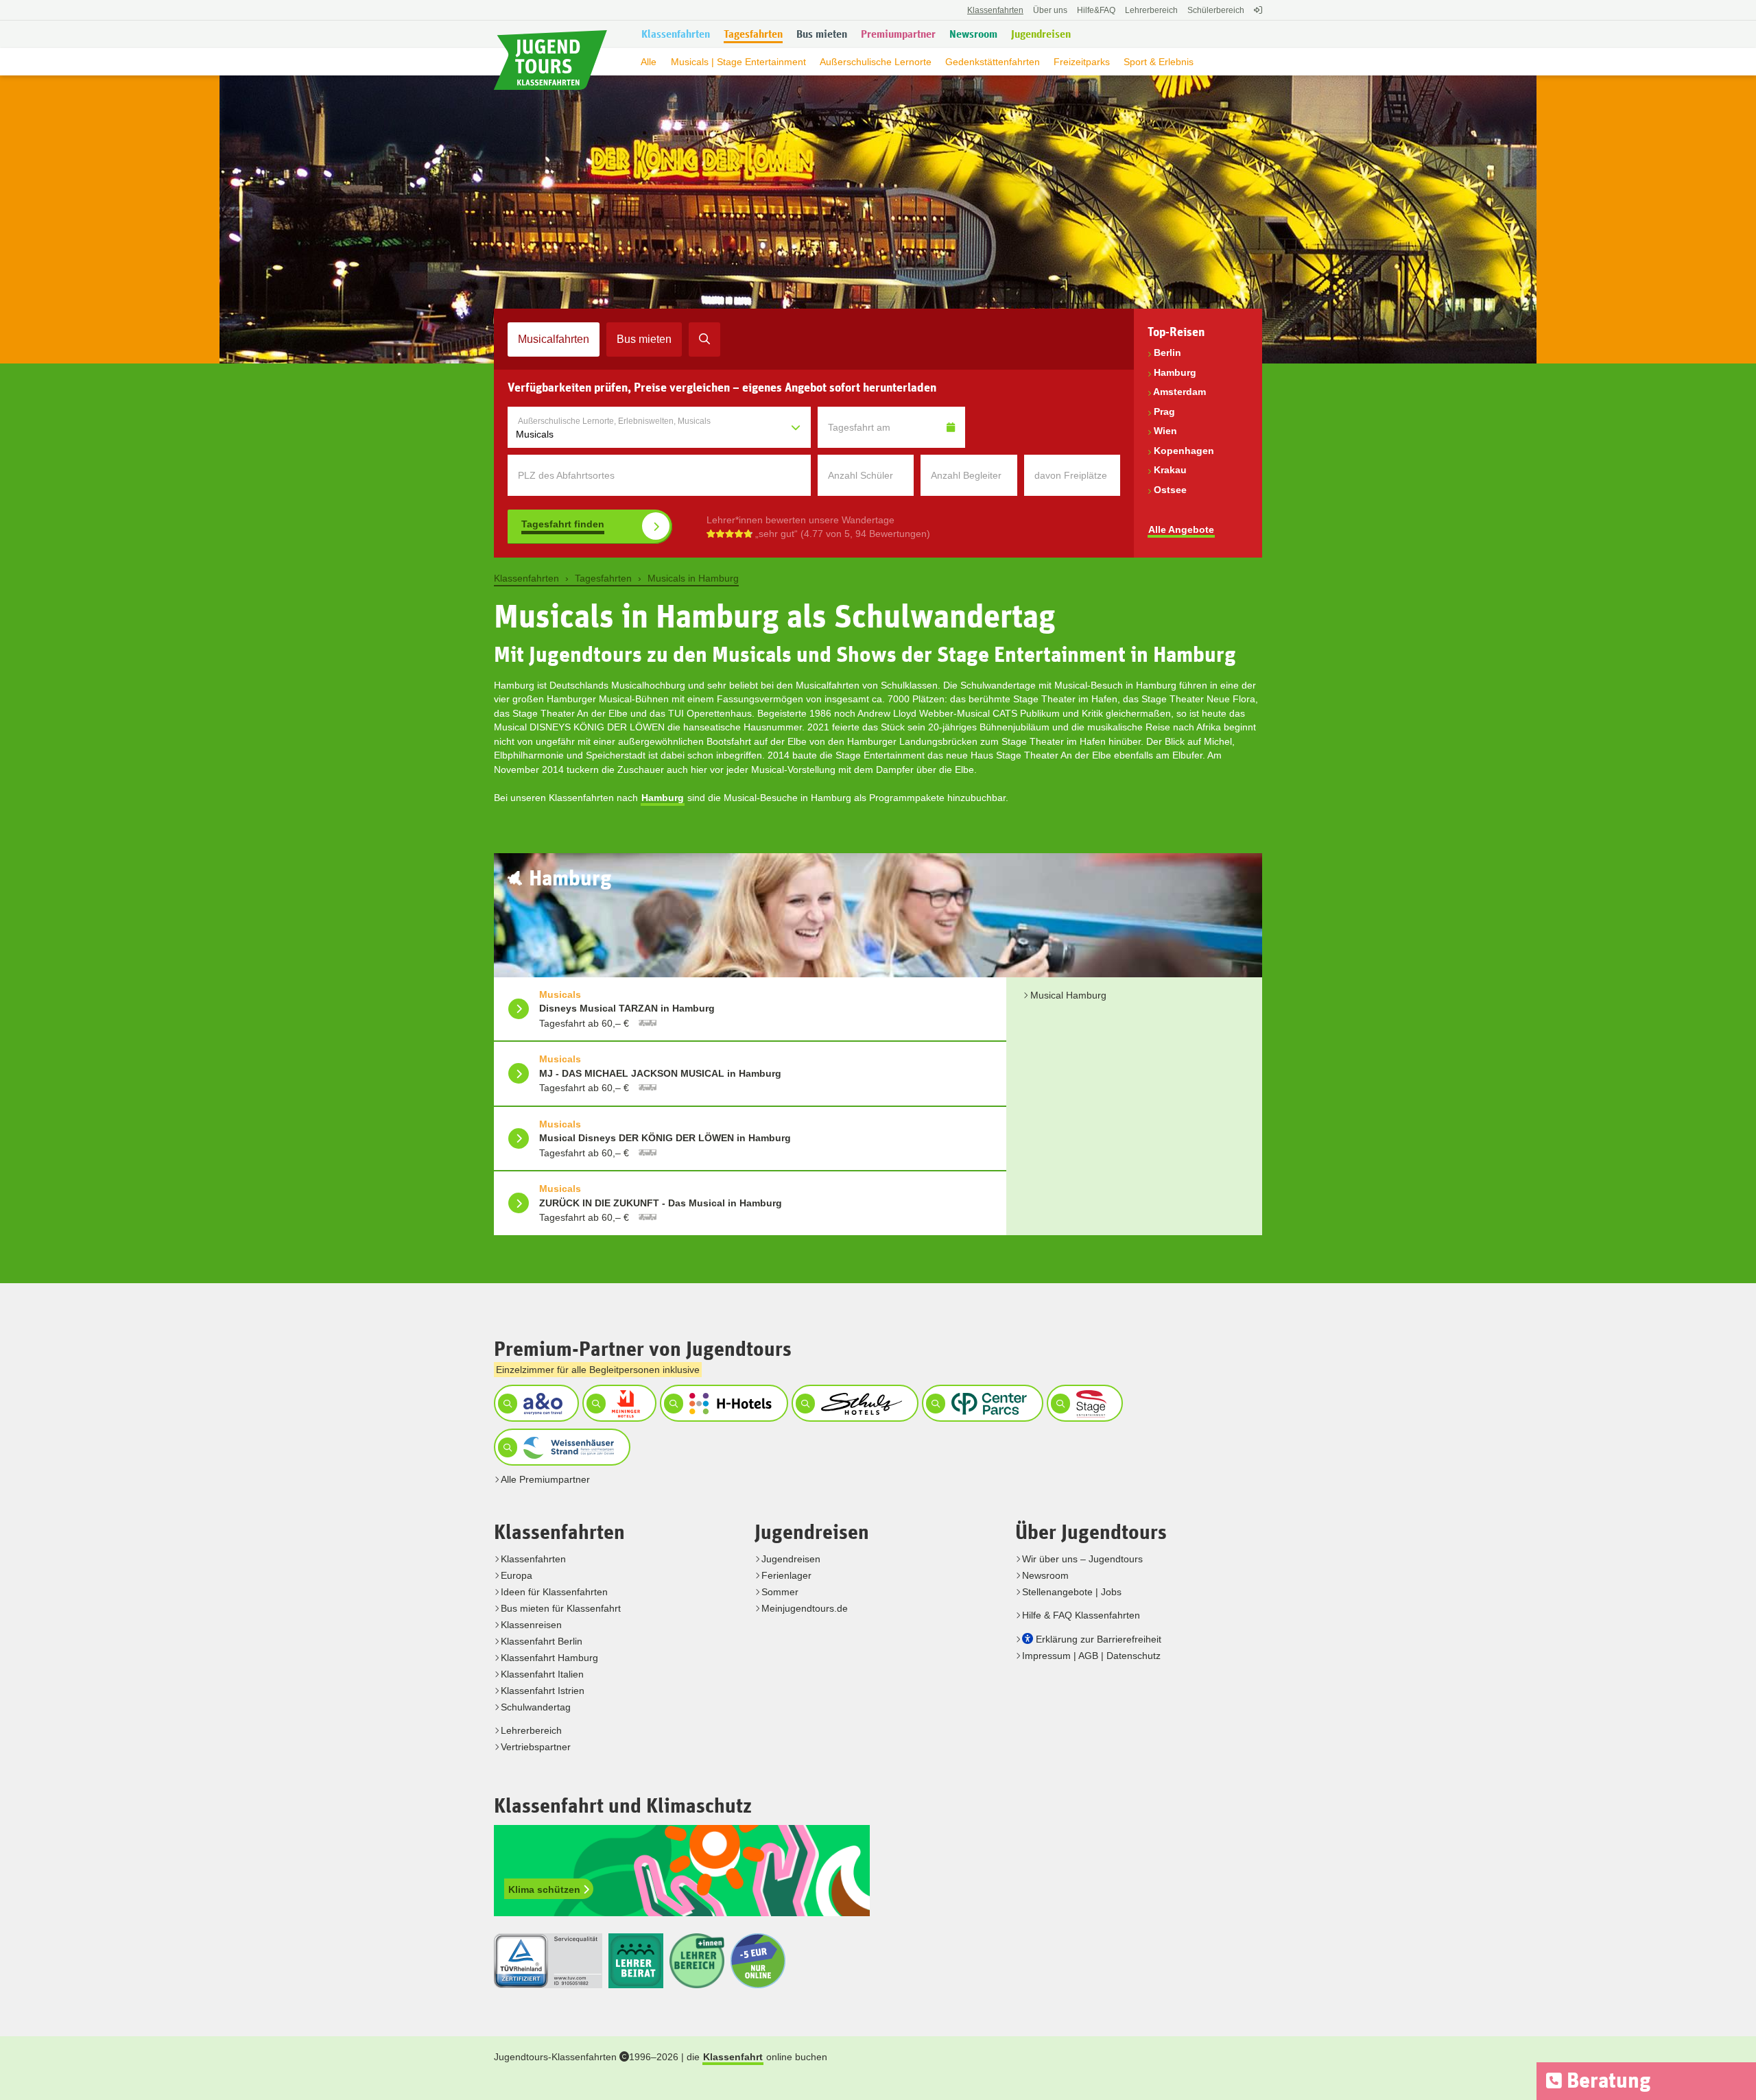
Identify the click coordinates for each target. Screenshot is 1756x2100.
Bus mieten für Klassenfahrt (561, 1608)
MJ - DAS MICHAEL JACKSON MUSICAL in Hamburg (660, 1073)
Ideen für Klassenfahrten (554, 1592)
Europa (517, 1575)
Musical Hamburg (1068, 995)
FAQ (1096, 10)
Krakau (1170, 470)
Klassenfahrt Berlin (542, 1641)
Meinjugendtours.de (805, 1608)
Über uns (1050, 10)
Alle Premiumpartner (545, 1479)
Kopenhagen (1184, 451)
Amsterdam (1179, 392)
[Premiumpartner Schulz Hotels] (853, 1403)
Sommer (780, 1592)
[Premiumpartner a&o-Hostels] (535, 1403)
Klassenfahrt (733, 2057)
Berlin (1167, 353)
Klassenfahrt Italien (542, 1674)
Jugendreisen (791, 1559)
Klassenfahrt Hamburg (549, 1658)
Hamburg (1175, 372)
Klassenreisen (531, 1625)
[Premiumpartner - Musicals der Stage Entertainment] (1083, 1403)
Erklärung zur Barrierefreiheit (1099, 1639)
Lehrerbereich (1151, 10)
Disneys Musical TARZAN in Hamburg (627, 1008)
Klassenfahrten (533, 1559)
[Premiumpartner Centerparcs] (981, 1403)
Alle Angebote (1181, 529)
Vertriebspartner (536, 1747)
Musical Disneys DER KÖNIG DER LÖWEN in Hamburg (665, 1138)
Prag (1164, 411)
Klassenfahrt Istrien (543, 1691)
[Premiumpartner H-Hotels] (722, 1403)
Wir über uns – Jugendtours (1082, 1559)
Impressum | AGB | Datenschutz (1091, 1656)
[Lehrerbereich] (1256, 17)
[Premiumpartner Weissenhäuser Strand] (560, 1447)
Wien (1165, 431)
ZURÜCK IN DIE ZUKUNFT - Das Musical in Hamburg (661, 1203)
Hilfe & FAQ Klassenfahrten (1081, 1615)
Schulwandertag (536, 1707)
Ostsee (1170, 490)
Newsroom (1045, 1575)
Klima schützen (546, 1889)
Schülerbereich (1216, 10)
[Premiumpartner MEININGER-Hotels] (618, 1403)
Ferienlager (786, 1575)
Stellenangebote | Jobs (1072, 1592)
